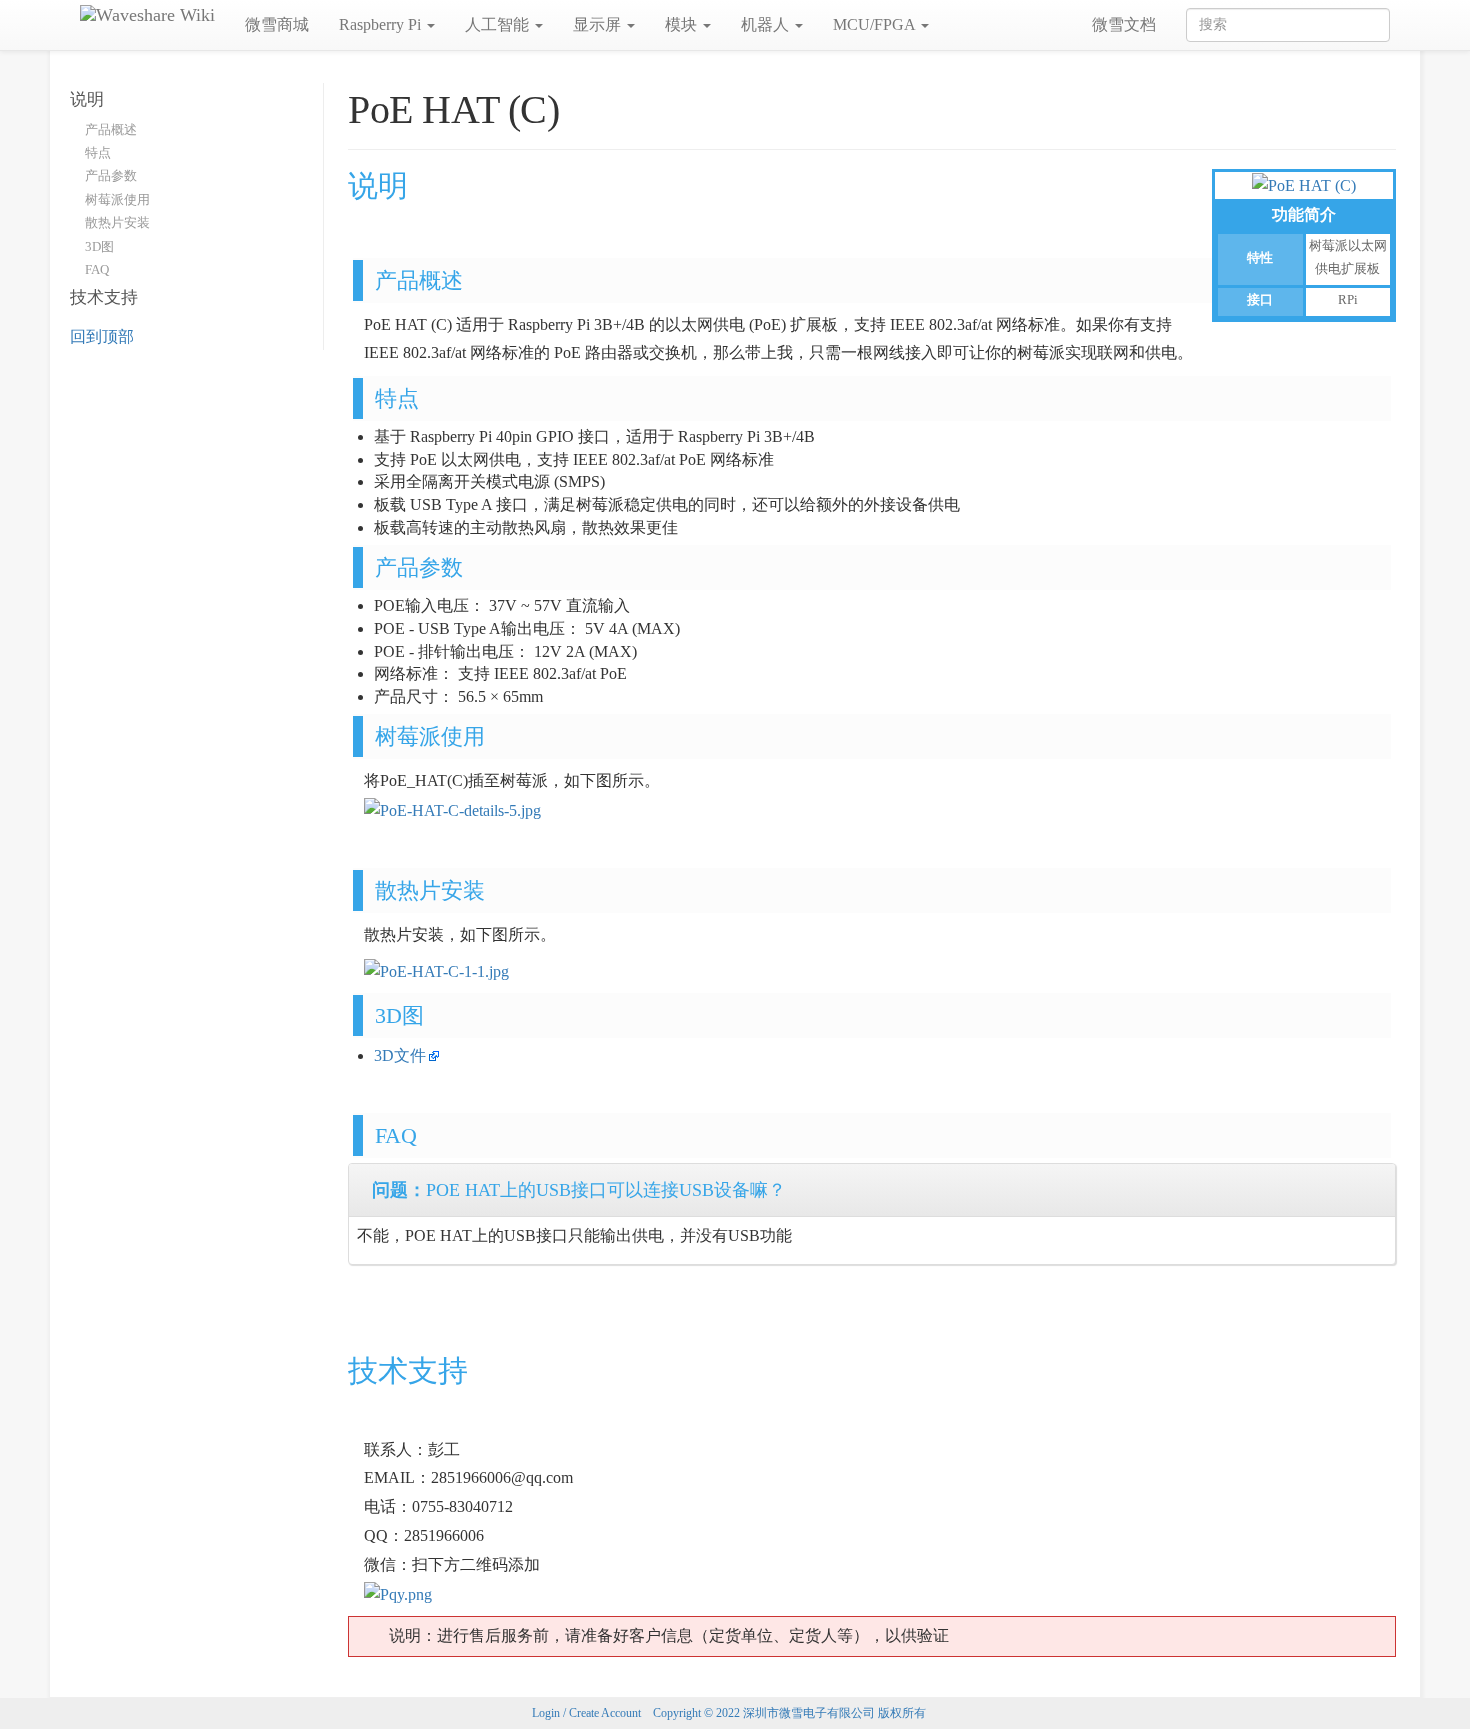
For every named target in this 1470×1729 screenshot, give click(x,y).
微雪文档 (1124, 24)
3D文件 (400, 1055)
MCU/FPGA (876, 24)
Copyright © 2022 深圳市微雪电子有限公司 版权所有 (789, 1713)
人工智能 (499, 24)
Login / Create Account (586, 1713)
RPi (1348, 300)
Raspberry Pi (382, 24)
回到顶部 (102, 336)
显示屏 (599, 24)
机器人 (767, 24)
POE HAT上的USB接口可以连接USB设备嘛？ (579, 1190)
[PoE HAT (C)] (1304, 184)
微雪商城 (277, 24)
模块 (683, 24)
